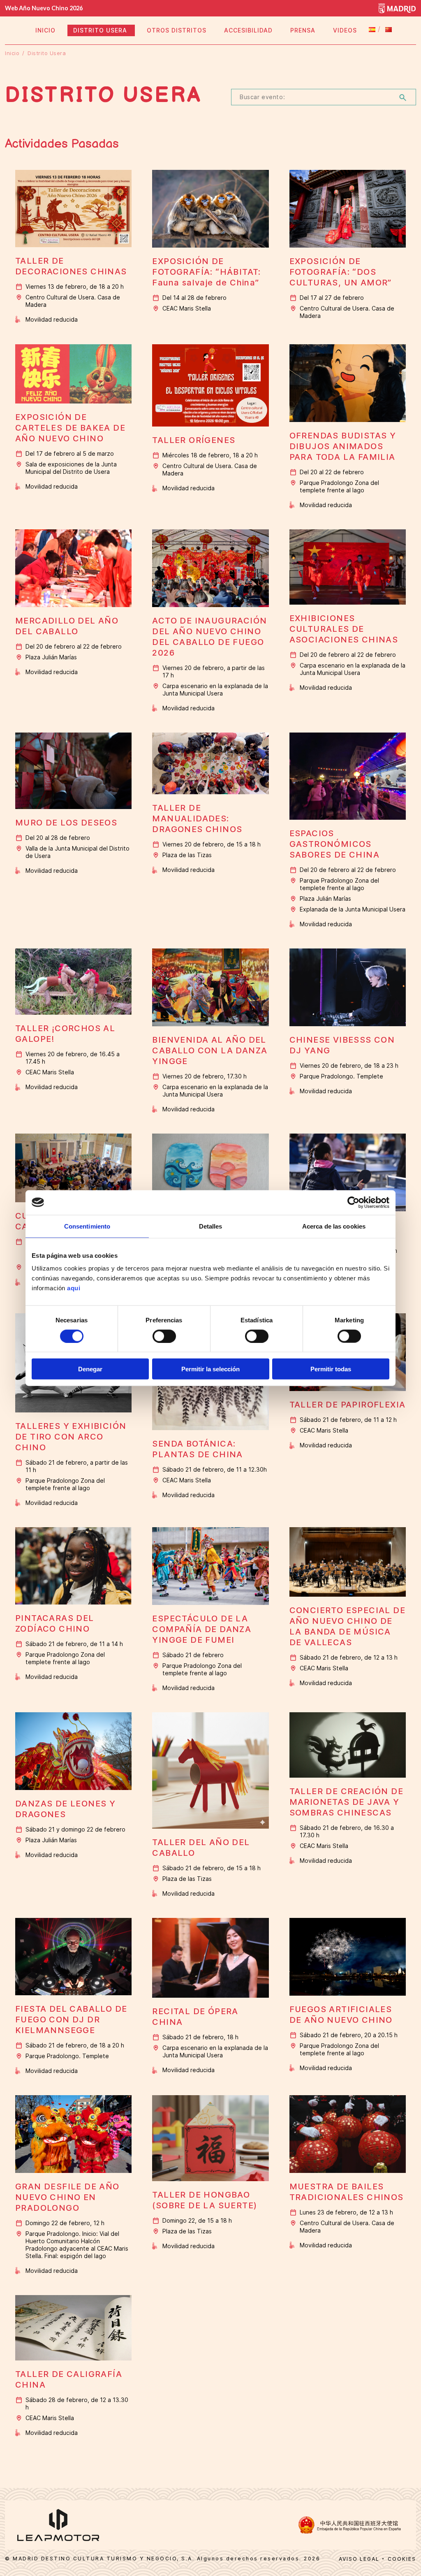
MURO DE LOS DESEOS (66, 823)
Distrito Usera (48, 53)
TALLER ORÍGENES (194, 440)
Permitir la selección (210, 1369)
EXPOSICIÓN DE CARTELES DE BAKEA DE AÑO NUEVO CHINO (70, 428)
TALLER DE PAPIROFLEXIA (348, 1405)
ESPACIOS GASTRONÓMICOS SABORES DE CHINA (334, 844)
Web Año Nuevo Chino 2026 (44, 8)
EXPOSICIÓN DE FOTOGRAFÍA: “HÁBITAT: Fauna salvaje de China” (206, 272)
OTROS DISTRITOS (177, 30)
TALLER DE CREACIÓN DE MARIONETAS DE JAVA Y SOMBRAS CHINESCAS (346, 1802)
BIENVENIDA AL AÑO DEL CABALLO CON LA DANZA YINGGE (210, 1050)
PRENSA (303, 30)
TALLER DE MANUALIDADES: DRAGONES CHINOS (197, 818)
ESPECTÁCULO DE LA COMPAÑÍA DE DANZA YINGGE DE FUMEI (202, 1629)
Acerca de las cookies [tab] (334, 1226)
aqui (74, 1288)
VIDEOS (345, 30)
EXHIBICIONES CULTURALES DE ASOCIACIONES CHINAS (344, 629)
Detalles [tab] (211, 1226)
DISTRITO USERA (101, 30)
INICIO (45, 30)
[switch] (164, 1336)
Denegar (90, 1369)
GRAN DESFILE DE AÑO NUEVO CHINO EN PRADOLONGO (67, 2197)
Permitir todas (331, 1369)
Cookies (402, 2559)
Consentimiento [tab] (87, 1226)
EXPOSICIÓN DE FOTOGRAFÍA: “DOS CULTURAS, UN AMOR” (341, 272)
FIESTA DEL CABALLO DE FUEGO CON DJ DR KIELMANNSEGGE (71, 2020)
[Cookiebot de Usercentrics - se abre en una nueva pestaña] (353, 1202)
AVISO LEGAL (359, 2559)
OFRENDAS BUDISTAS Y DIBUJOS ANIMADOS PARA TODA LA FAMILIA (343, 446)
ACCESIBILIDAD (248, 30)
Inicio (12, 53)
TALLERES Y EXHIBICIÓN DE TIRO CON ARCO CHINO (71, 1437)
